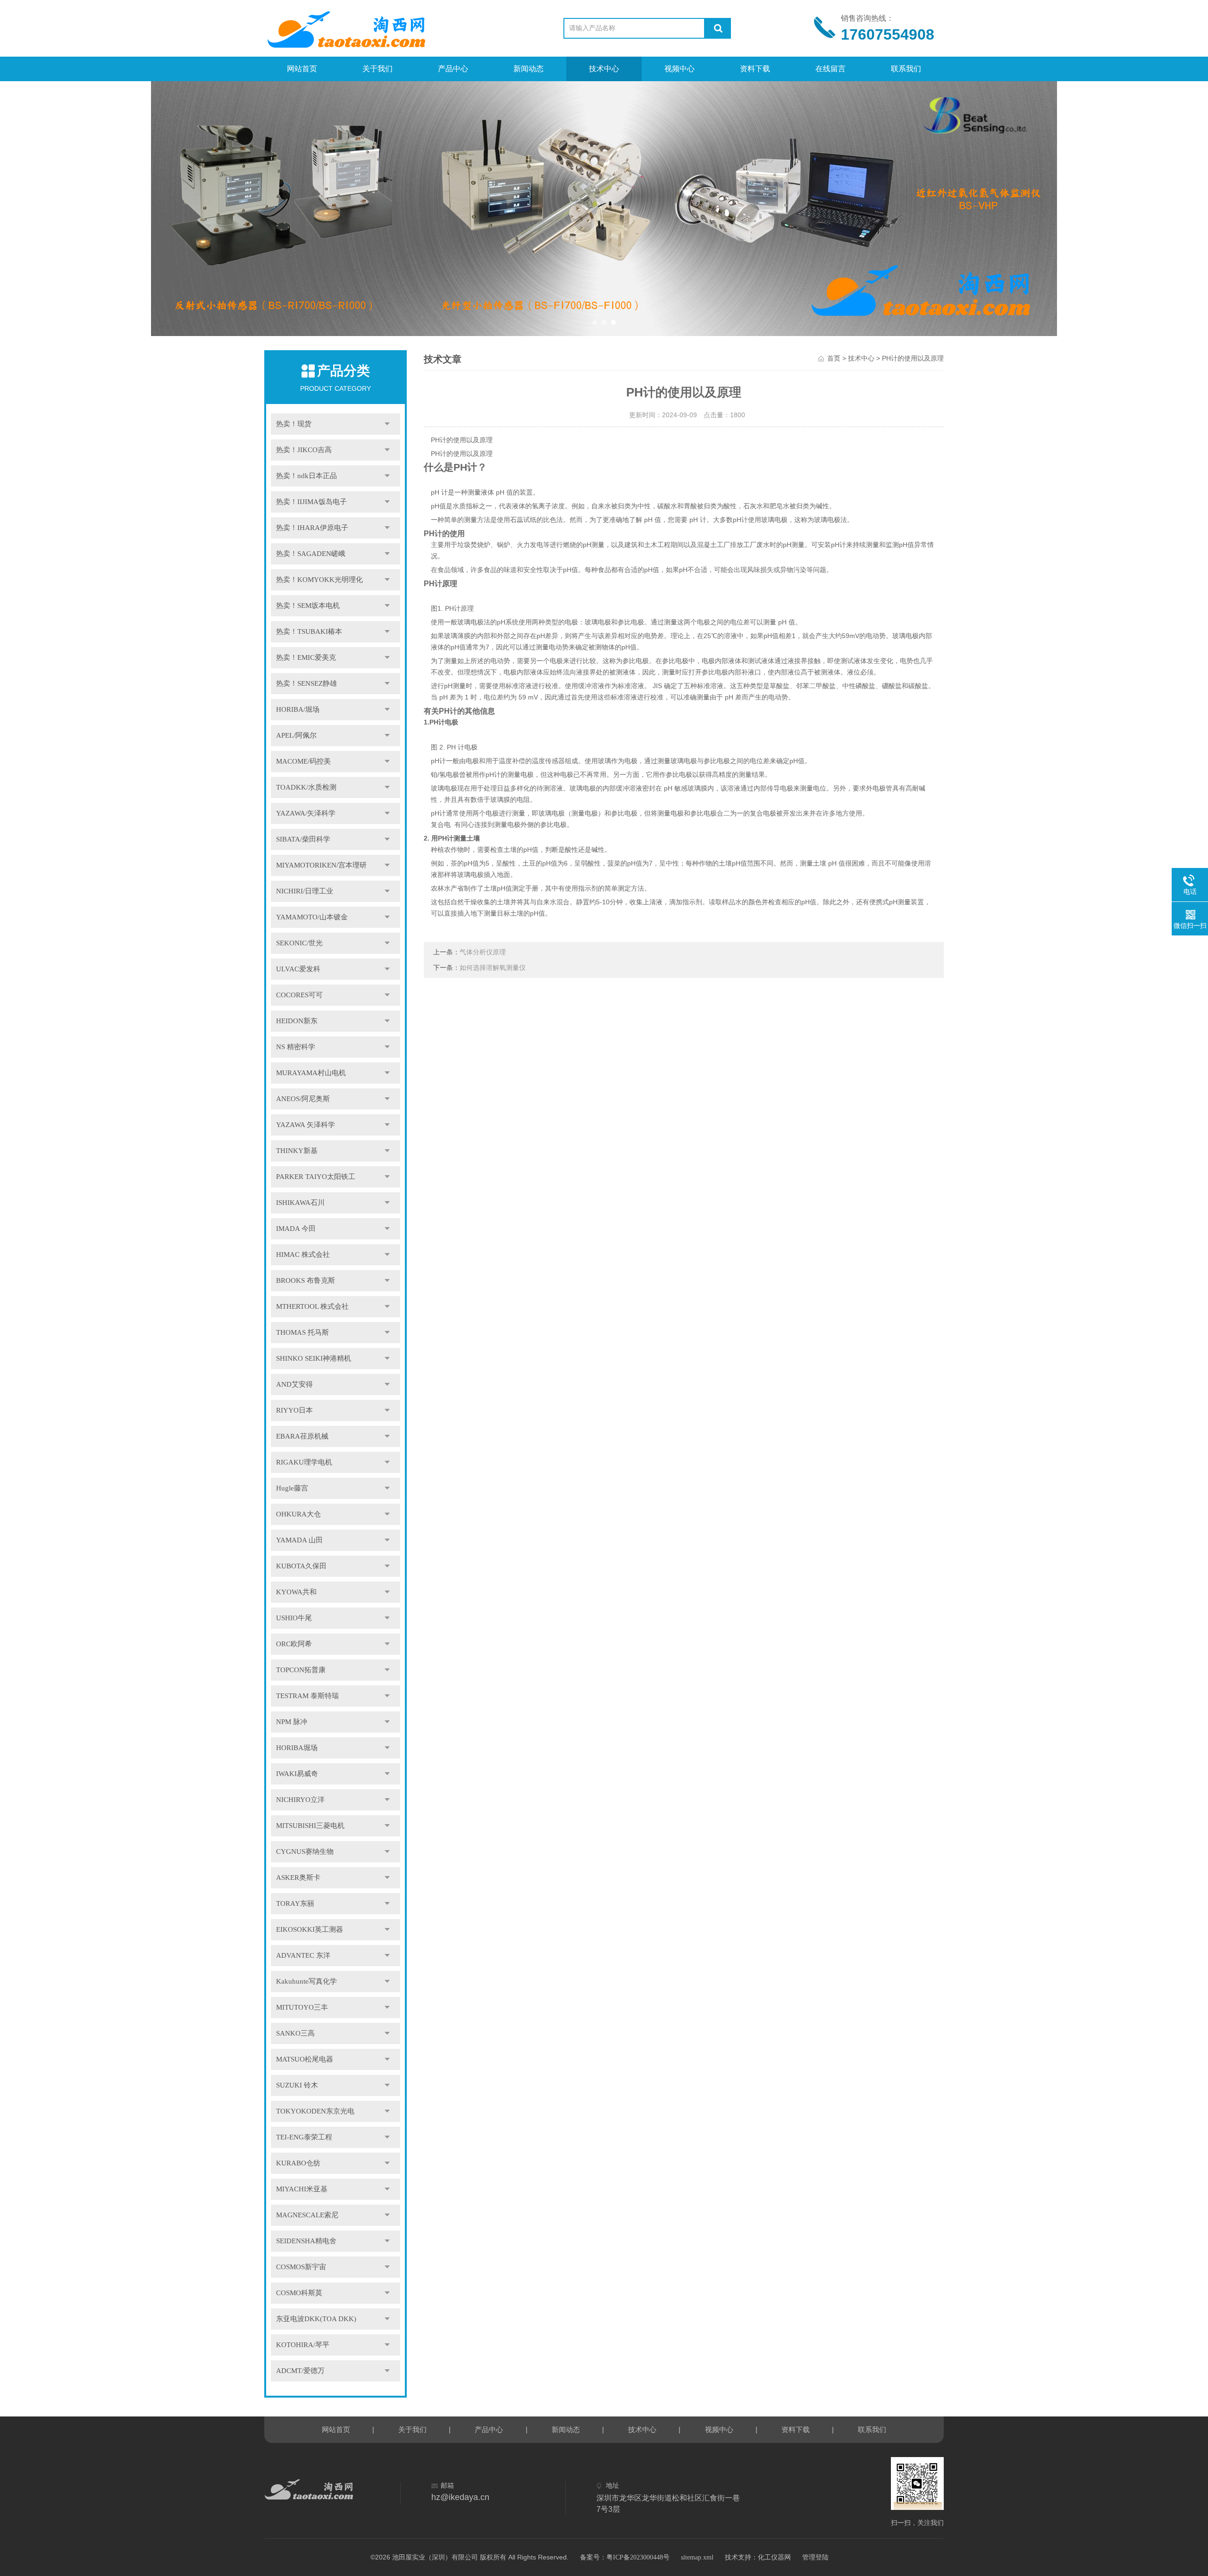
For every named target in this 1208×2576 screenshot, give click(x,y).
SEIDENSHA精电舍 (306, 2241)
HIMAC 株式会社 (303, 1254)
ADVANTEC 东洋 (303, 1955)
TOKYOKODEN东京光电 (315, 2111)
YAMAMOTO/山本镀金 (312, 917)
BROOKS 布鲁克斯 (306, 1280)
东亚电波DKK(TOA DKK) (316, 2319)
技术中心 (604, 69)
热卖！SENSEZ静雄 (306, 683)
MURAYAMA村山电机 (311, 1073)
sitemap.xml (697, 2557)
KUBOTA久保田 (301, 1566)
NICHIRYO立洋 (300, 1800)
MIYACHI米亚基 (302, 2189)
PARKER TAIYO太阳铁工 (316, 1177)
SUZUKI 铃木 (297, 2085)
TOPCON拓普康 (301, 1670)
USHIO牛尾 (294, 1618)
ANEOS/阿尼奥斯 (303, 1099)
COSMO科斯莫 (299, 2293)
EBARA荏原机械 (302, 1436)
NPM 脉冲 (292, 1722)
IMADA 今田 (296, 1229)
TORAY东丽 (295, 1903)
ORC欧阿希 (294, 1644)
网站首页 (302, 69)
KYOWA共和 (296, 1592)
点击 (387, 424)
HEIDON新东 (297, 1021)
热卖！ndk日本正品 (306, 476)
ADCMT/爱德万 (300, 2371)
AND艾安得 (294, 1384)
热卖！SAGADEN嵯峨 (311, 554)
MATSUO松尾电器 (305, 2059)
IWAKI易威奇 (297, 1774)
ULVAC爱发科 (298, 969)
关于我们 (377, 69)
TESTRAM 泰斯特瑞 (307, 1696)
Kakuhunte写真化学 (306, 1981)
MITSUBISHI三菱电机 (310, 1826)
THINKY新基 (297, 1151)
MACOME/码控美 (303, 761)
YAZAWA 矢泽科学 (306, 1125)
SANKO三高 (295, 2033)
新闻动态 (528, 69)
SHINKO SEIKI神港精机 (314, 1358)
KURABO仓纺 (298, 2163)
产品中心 (453, 69)
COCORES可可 (299, 995)
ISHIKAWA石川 (300, 1203)
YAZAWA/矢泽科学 (306, 813)
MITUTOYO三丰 (302, 2007)
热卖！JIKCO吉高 (304, 450)
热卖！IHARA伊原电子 (312, 528)
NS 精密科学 (296, 1047)
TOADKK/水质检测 (306, 787)
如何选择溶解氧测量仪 (493, 968)
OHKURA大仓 (298, 1514)
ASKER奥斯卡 (298, 1877)
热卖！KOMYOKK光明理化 (319, 580)
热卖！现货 (294, 424)
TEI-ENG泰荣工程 (304, 2137)
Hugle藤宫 (292, 1488)
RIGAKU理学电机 (304, 1462)
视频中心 (679, 69)
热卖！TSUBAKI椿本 (309, 631)
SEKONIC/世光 (299, 943)
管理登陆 (815, 2557)
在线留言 (830, 69)
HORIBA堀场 (297, 1748)
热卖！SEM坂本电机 (308, 606)
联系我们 (906, 69)
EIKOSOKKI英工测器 (310, 1929)
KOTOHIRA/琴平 (303, 2345)
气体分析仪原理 (483, 952)
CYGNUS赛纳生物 (305, 1852)
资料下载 (755, 69)
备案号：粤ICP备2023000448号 (625, 2557)
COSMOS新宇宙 (301, 2267)
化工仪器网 (774, 2557)
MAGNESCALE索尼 (307, 2215)
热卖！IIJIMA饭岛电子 (311, 502)
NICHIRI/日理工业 (305, 891)
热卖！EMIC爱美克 (306, 657)
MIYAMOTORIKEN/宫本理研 (321, 865)
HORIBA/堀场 (298, 709)
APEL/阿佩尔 (296, 735)
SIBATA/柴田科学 (303, 839)
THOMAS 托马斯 (302, 1332)
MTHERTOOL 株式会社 (312, 1306)
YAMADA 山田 (299, 1540)
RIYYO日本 (294, 1410)
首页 (834, 358)
